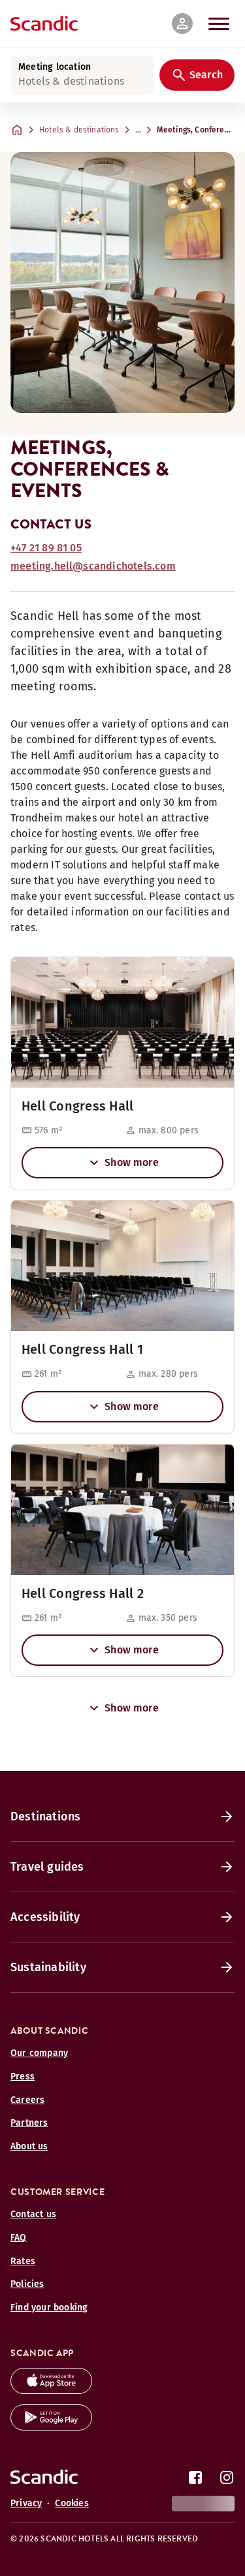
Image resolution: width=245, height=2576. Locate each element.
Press (23, 2077)
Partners (29, 2123)
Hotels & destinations (79, 130)
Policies (27, 2284)
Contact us (33, 2214)
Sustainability (48, 1967)
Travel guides (47, 1867)
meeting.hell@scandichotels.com (93, 566)
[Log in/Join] (182, 23)
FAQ (19, 2238)
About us (29, 2146)
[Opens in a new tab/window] (51, 2390)
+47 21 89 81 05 (46, 548)
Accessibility (45, 1917)
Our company (39, 2053)
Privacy (26, 2503)
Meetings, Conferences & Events (197, 130)
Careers (27, 2100)
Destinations (45, 1817)
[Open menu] (219, 23)
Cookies (72, 2503)
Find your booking (49, 2308)
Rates (23, 2261)
